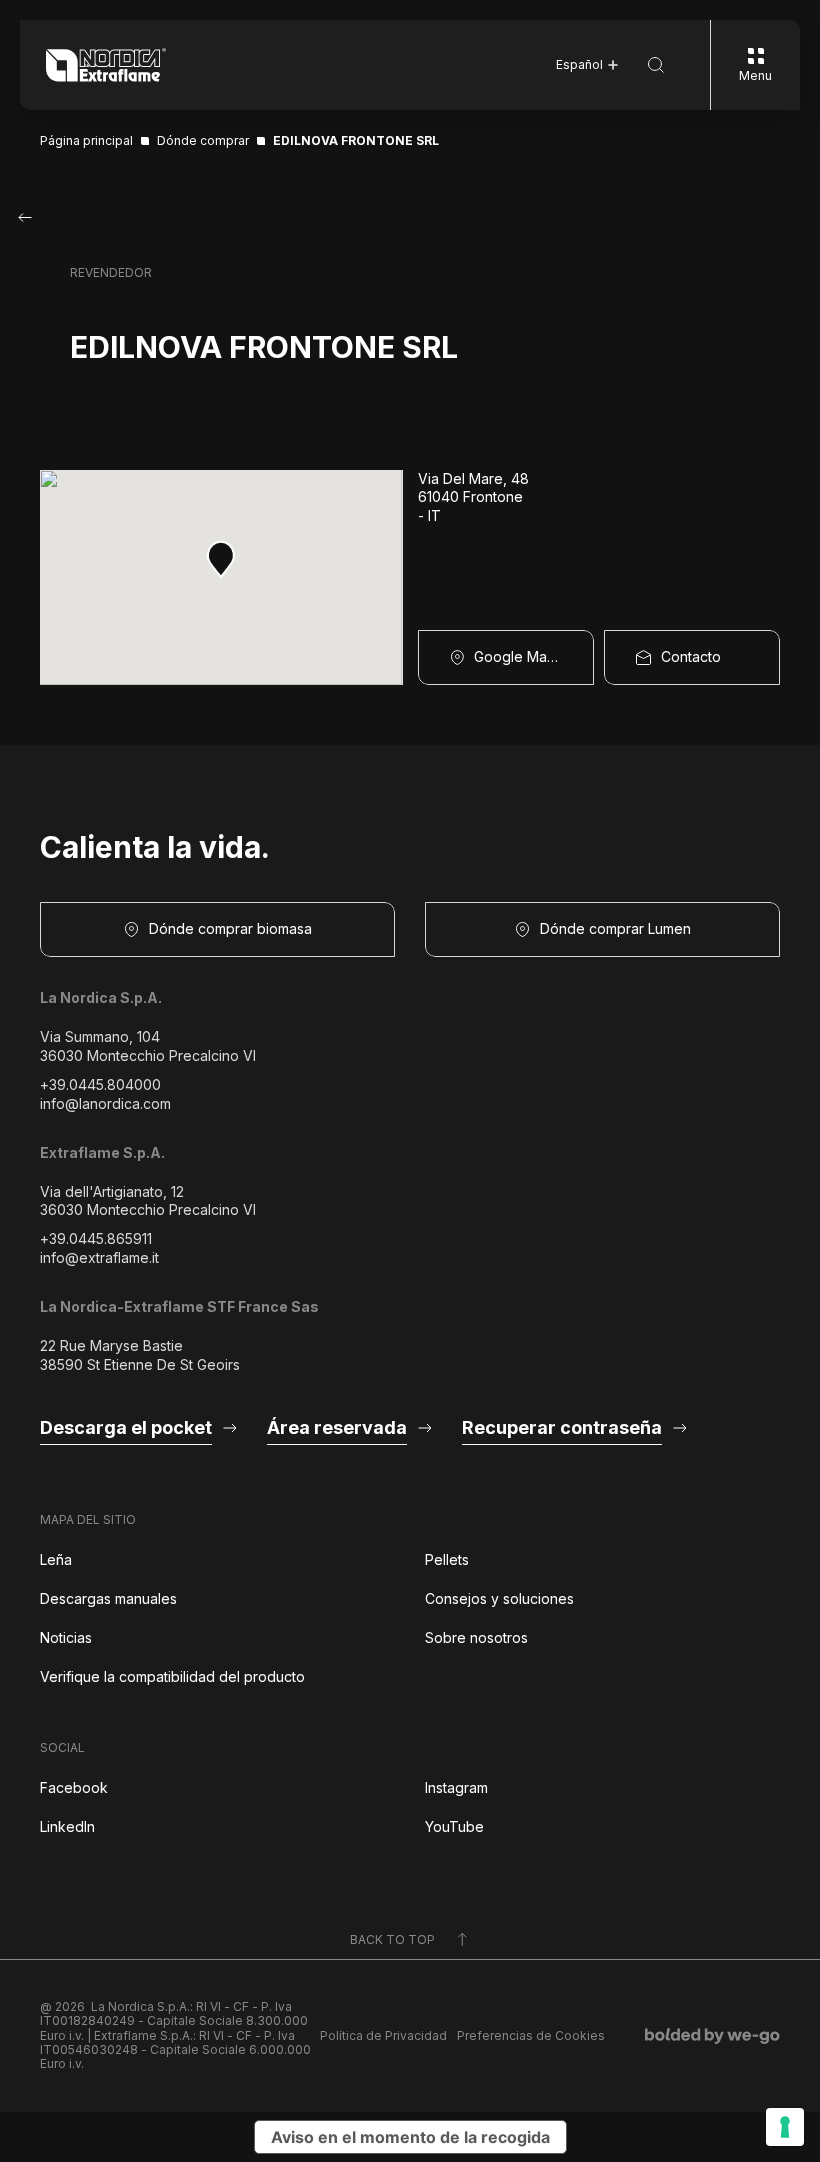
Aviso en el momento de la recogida (410, 2137)
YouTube (454, 1826)
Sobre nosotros (476, 1637)
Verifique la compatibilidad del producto (172, 1676)
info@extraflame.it (99, 1257)
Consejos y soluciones (499, 1598)
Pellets (447, 1559)
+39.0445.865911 (96, 1238)
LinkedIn (67, 1826)
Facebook (74, 1787)
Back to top (392, 1939)
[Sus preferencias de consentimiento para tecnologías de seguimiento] (785, 2127)
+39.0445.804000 (100, 1084)
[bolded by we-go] (712, 2036)
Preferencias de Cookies (531, 2036)
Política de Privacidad (383, 2036)
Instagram (456, 1787)
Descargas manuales (108, 1598)
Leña (56, 1559)
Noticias (66, 1637)
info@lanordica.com (105, 1103)
